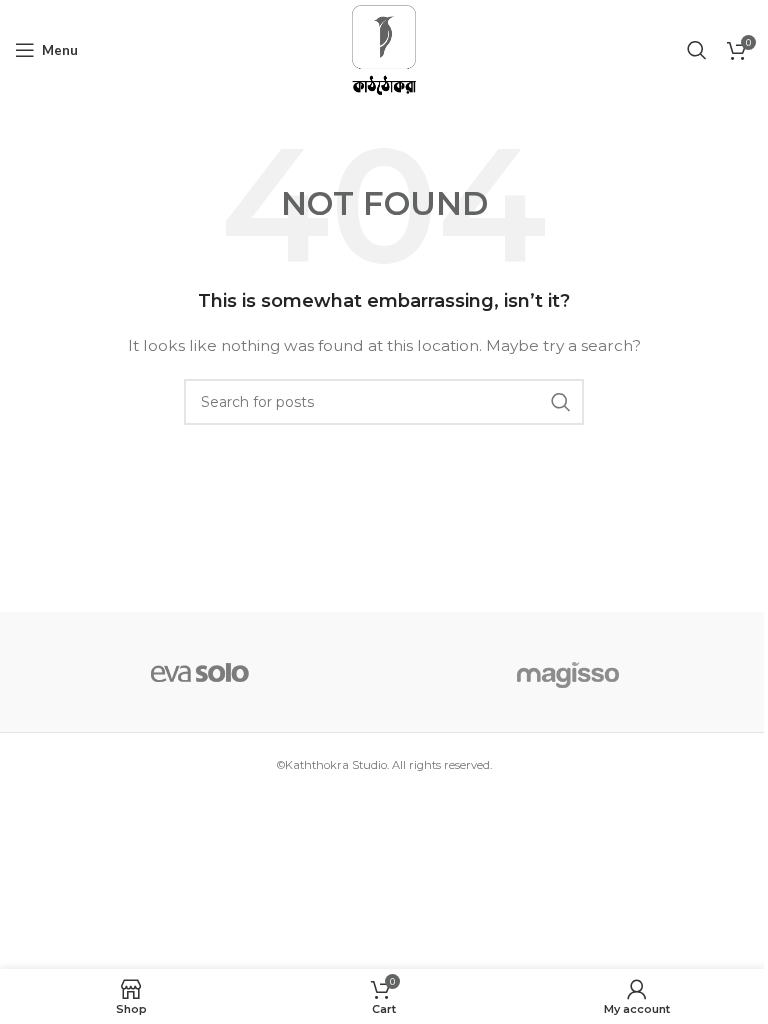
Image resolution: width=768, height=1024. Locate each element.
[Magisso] (568, 672)
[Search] (697, 50)
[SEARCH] (561, 402)
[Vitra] (199, 672)
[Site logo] (384, 49)
